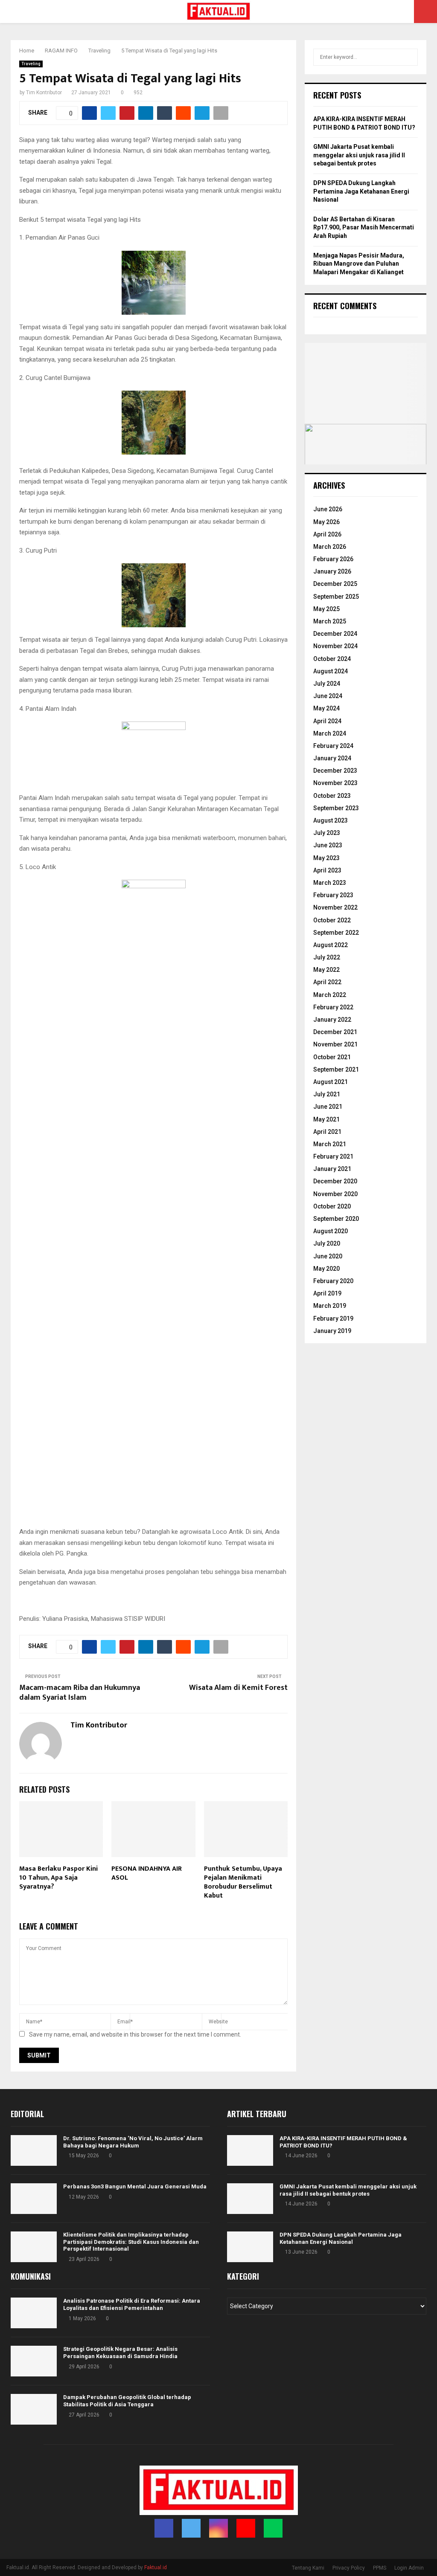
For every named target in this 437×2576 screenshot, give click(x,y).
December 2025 (335, 584)
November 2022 (335, 907)
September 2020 (336, 1219)
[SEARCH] (409, 57)
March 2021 (330, 1144)
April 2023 (327, 870)
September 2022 (336, 933)
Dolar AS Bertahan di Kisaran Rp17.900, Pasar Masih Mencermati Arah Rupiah (364, 227)
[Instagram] (218, 2528)
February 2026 (333, 559)
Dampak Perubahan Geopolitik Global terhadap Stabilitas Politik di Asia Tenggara (127, 2401)
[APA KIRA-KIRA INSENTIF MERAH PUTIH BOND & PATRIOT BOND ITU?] (250, 2150)
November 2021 (335, 1044)
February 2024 (333, 746)
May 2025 (326, 609)
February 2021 (333, 1156)
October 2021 (332, 1057)
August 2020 (331, 1231)
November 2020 (335, 1194)
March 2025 (330, 621)
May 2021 (326, 1119)
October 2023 (332, 796)
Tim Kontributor (44, 93)
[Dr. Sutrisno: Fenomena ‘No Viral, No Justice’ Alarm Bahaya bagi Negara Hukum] (34, 2150)
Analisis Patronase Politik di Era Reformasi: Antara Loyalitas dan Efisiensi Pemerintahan (132, 2304)
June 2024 (328, 696)
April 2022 (327, 982)
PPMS (380, 2568)
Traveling (31, 64)
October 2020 (332, 1206)
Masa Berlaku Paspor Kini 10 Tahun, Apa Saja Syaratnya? (58, 1878)
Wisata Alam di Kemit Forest (238, 1688)
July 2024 (327, 684)
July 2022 (327, 957)
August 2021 (331, 1082)
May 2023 (326, 858)
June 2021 (328, 1107)
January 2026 (332, 571)
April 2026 (327, 534)
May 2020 (326, 1269)
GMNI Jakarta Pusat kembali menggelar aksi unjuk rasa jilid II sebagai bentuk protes (359, 155)
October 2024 (332, 659)
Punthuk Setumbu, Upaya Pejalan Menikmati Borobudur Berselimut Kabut (243, 1882)
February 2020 (333, 1281)
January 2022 (332, 1020)
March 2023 (330, 883)
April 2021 (327, 1132)
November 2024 (335, 646)
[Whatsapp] (273, 2528)
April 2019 (327, 1293)
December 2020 (335, 1181)
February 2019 (333, 1318)
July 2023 (327, 833)
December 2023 (335, 771)
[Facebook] (164, 2528)
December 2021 (335, 1032)
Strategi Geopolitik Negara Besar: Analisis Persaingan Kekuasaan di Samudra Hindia (120, 2353)
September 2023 (336, 808)
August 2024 (331, 671)
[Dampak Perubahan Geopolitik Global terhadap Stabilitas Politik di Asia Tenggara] (34, 2409)
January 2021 (332, 1169)
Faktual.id (156, 2567)
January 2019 (332, 1331)
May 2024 (326, 708)
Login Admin (409, 2568)
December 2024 (335, 634)
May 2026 (326, 522)
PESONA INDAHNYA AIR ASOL (147, 1873)
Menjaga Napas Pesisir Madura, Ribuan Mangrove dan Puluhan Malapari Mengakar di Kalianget (359, 264)
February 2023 (333, 895)
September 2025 (336, 597)
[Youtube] (246, 2528)
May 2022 (326, 970)
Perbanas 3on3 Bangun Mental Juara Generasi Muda (135, 2186)
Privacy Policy (349, 2568)
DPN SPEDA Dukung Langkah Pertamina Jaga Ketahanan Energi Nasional (361, 191)
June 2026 (328, 509)
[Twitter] (191, 2528)
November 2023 (335, 783)
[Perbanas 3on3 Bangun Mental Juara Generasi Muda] (34, 2199)
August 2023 (331, 820)
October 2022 (332, 920)
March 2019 (330, 1306)
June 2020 (328, 1256)
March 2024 (330, 733)
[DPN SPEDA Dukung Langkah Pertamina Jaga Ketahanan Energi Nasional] (250, 2247)
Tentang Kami (308, 2568)
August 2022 (331, 945)
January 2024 (332, 758)
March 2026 (330, 547)
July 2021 (327, 1094)
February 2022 (333, 1007)
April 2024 (327, 721)
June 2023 (328, 845)
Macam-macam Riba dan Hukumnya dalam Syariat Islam (80, 1693)
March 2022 (330, 995)
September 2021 (336, 1069)
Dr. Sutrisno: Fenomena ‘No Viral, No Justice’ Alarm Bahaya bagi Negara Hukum (133, 2142)
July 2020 (327, 1243)
